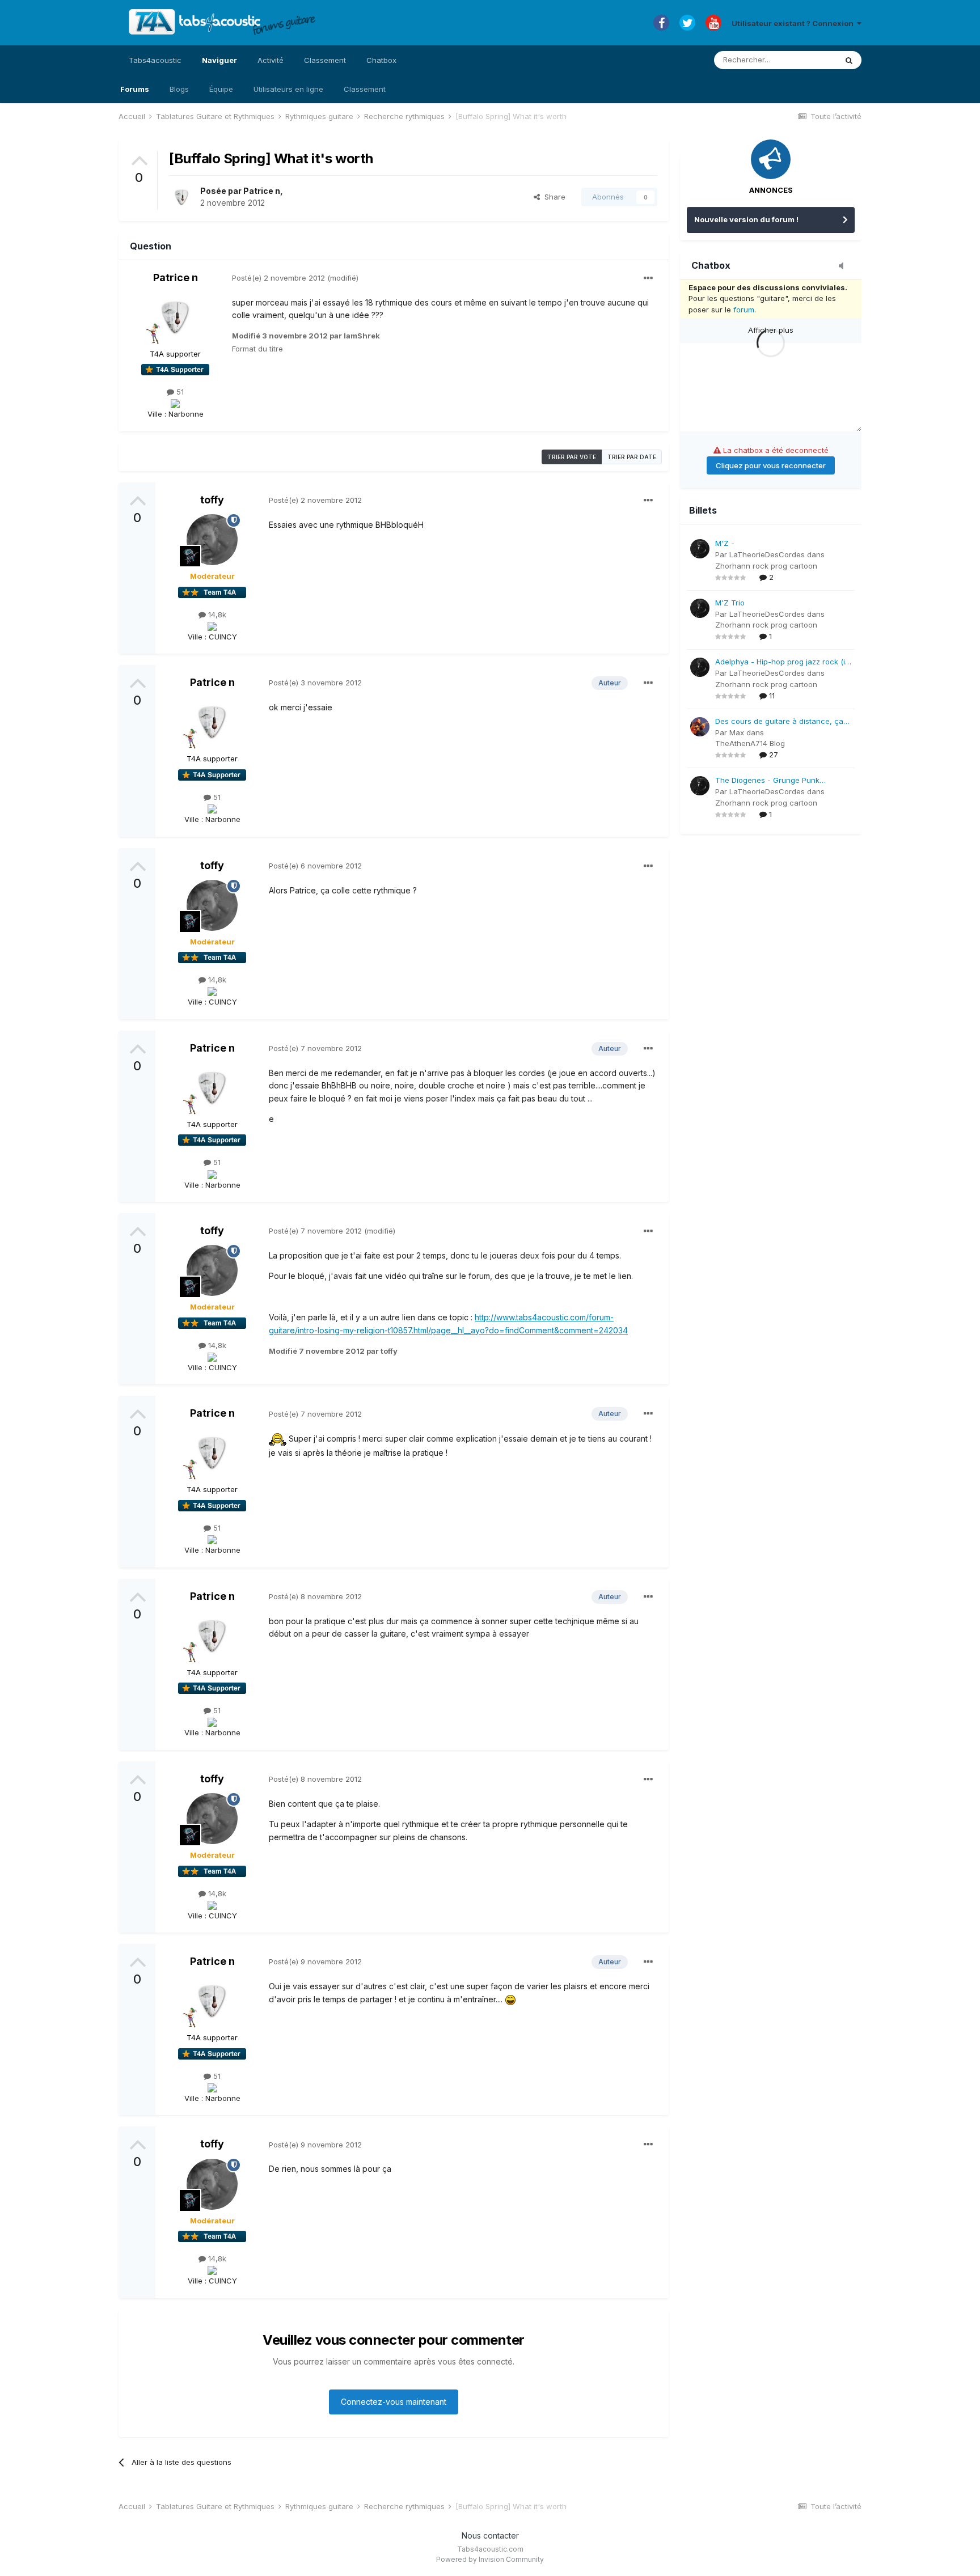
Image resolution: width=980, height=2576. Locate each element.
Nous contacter (490, 2535)
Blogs (179, 89)
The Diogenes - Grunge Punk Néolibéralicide (767, 781)
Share (553, 197)
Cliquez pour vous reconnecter (771, 465)
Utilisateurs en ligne (288, 89)
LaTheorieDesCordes (767, 554)
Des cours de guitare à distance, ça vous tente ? (779, 722)
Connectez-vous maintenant (394, 2402)
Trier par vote (572, 457)
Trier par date (632, 457)
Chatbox (381, 60)
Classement (365, 89)
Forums (135, 89)
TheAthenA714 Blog (750, 743)
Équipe (221, 89)
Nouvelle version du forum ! (746, 219)
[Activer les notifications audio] (844, 266)
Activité (271, 60)
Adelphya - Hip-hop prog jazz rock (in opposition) (782, 662)
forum (744, 310)
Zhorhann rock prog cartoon (766, 566)
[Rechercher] (849, 60)
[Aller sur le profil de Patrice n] (181, 197)
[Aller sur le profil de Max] (700, 727)
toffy (212, 500)
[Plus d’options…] (648, 278)
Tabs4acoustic (155, 60)
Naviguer (219, 60)
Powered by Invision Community (490, 2559)
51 (179, 392)
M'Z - (725, 543)
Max (737, 732)
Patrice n (262, 191)
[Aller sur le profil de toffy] (212, 540)
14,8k (216, 615)
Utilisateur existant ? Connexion (794, 23)
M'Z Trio (730, 603)
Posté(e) (278, 278)
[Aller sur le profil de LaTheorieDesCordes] (700, 549)
